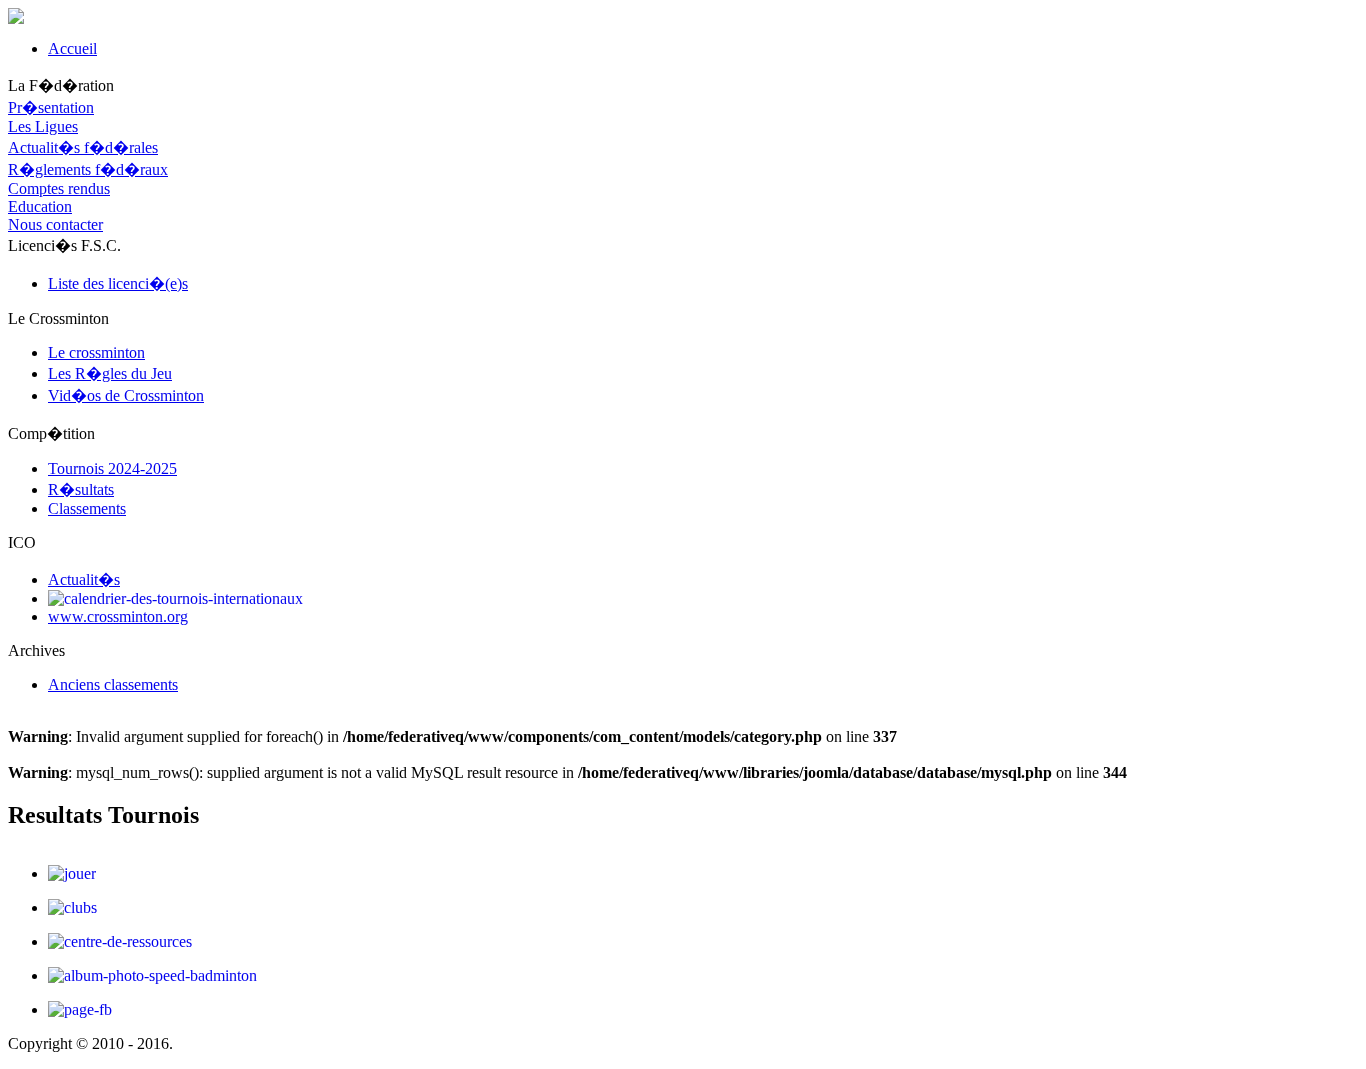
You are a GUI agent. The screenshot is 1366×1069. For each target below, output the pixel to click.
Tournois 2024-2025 (112, 468)
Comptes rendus (59, 188)
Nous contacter (55, 224)
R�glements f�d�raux (88, 169)
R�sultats (81, 489)
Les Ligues (43, 126)
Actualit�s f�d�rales (83, 147)
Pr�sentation (51, 107)
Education (40, 206)
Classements (87, 508)
